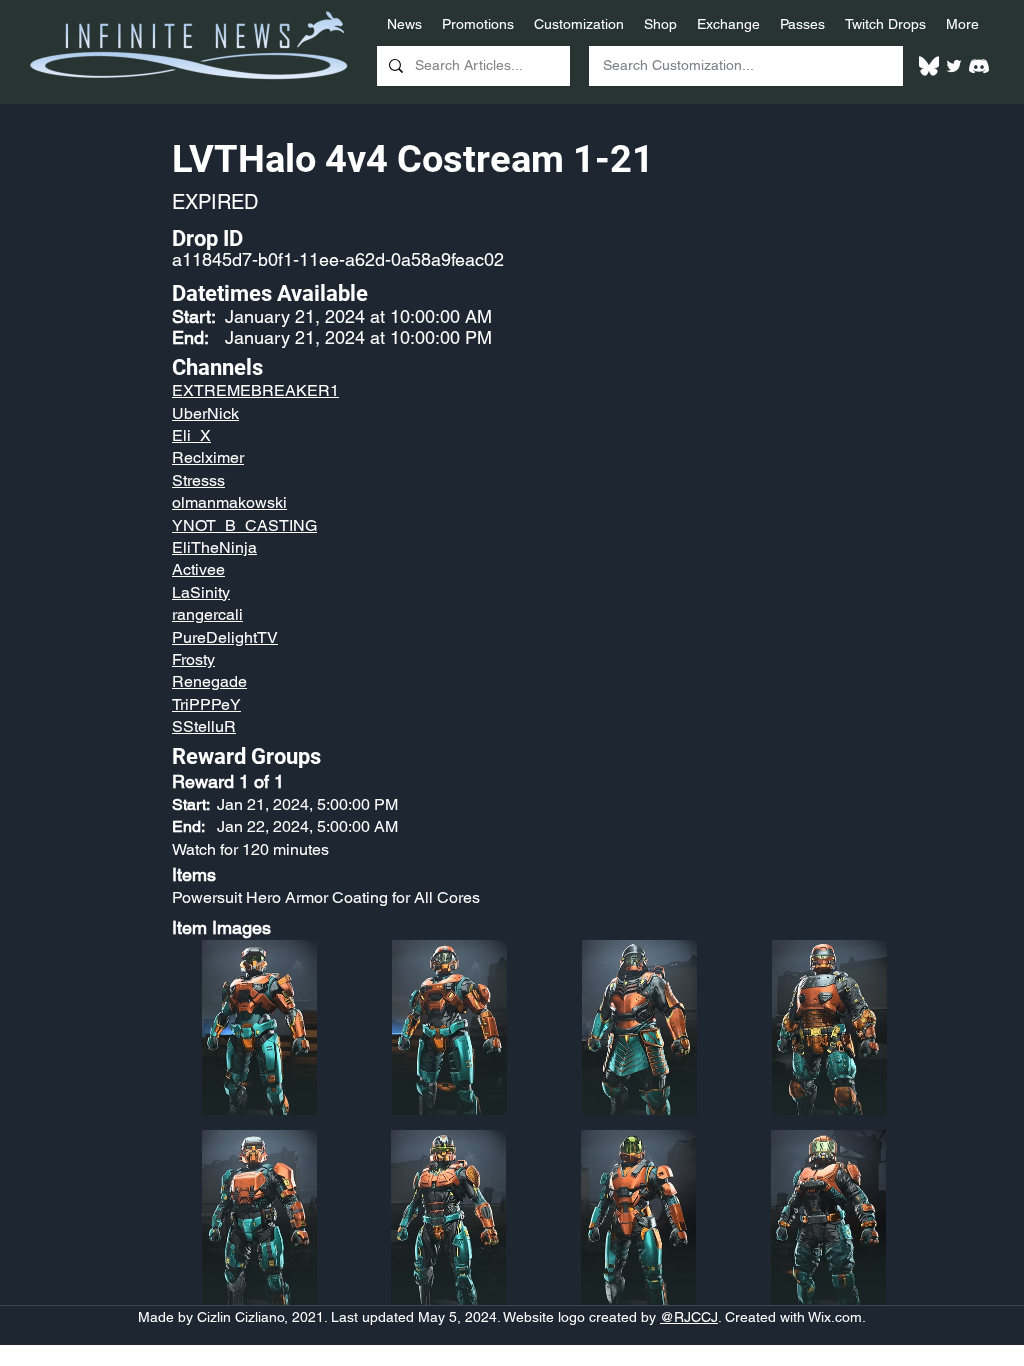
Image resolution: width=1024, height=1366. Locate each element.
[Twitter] (954, 66)
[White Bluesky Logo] (929, 66)
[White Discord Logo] (979, 66)
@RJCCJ (689, 1317)
